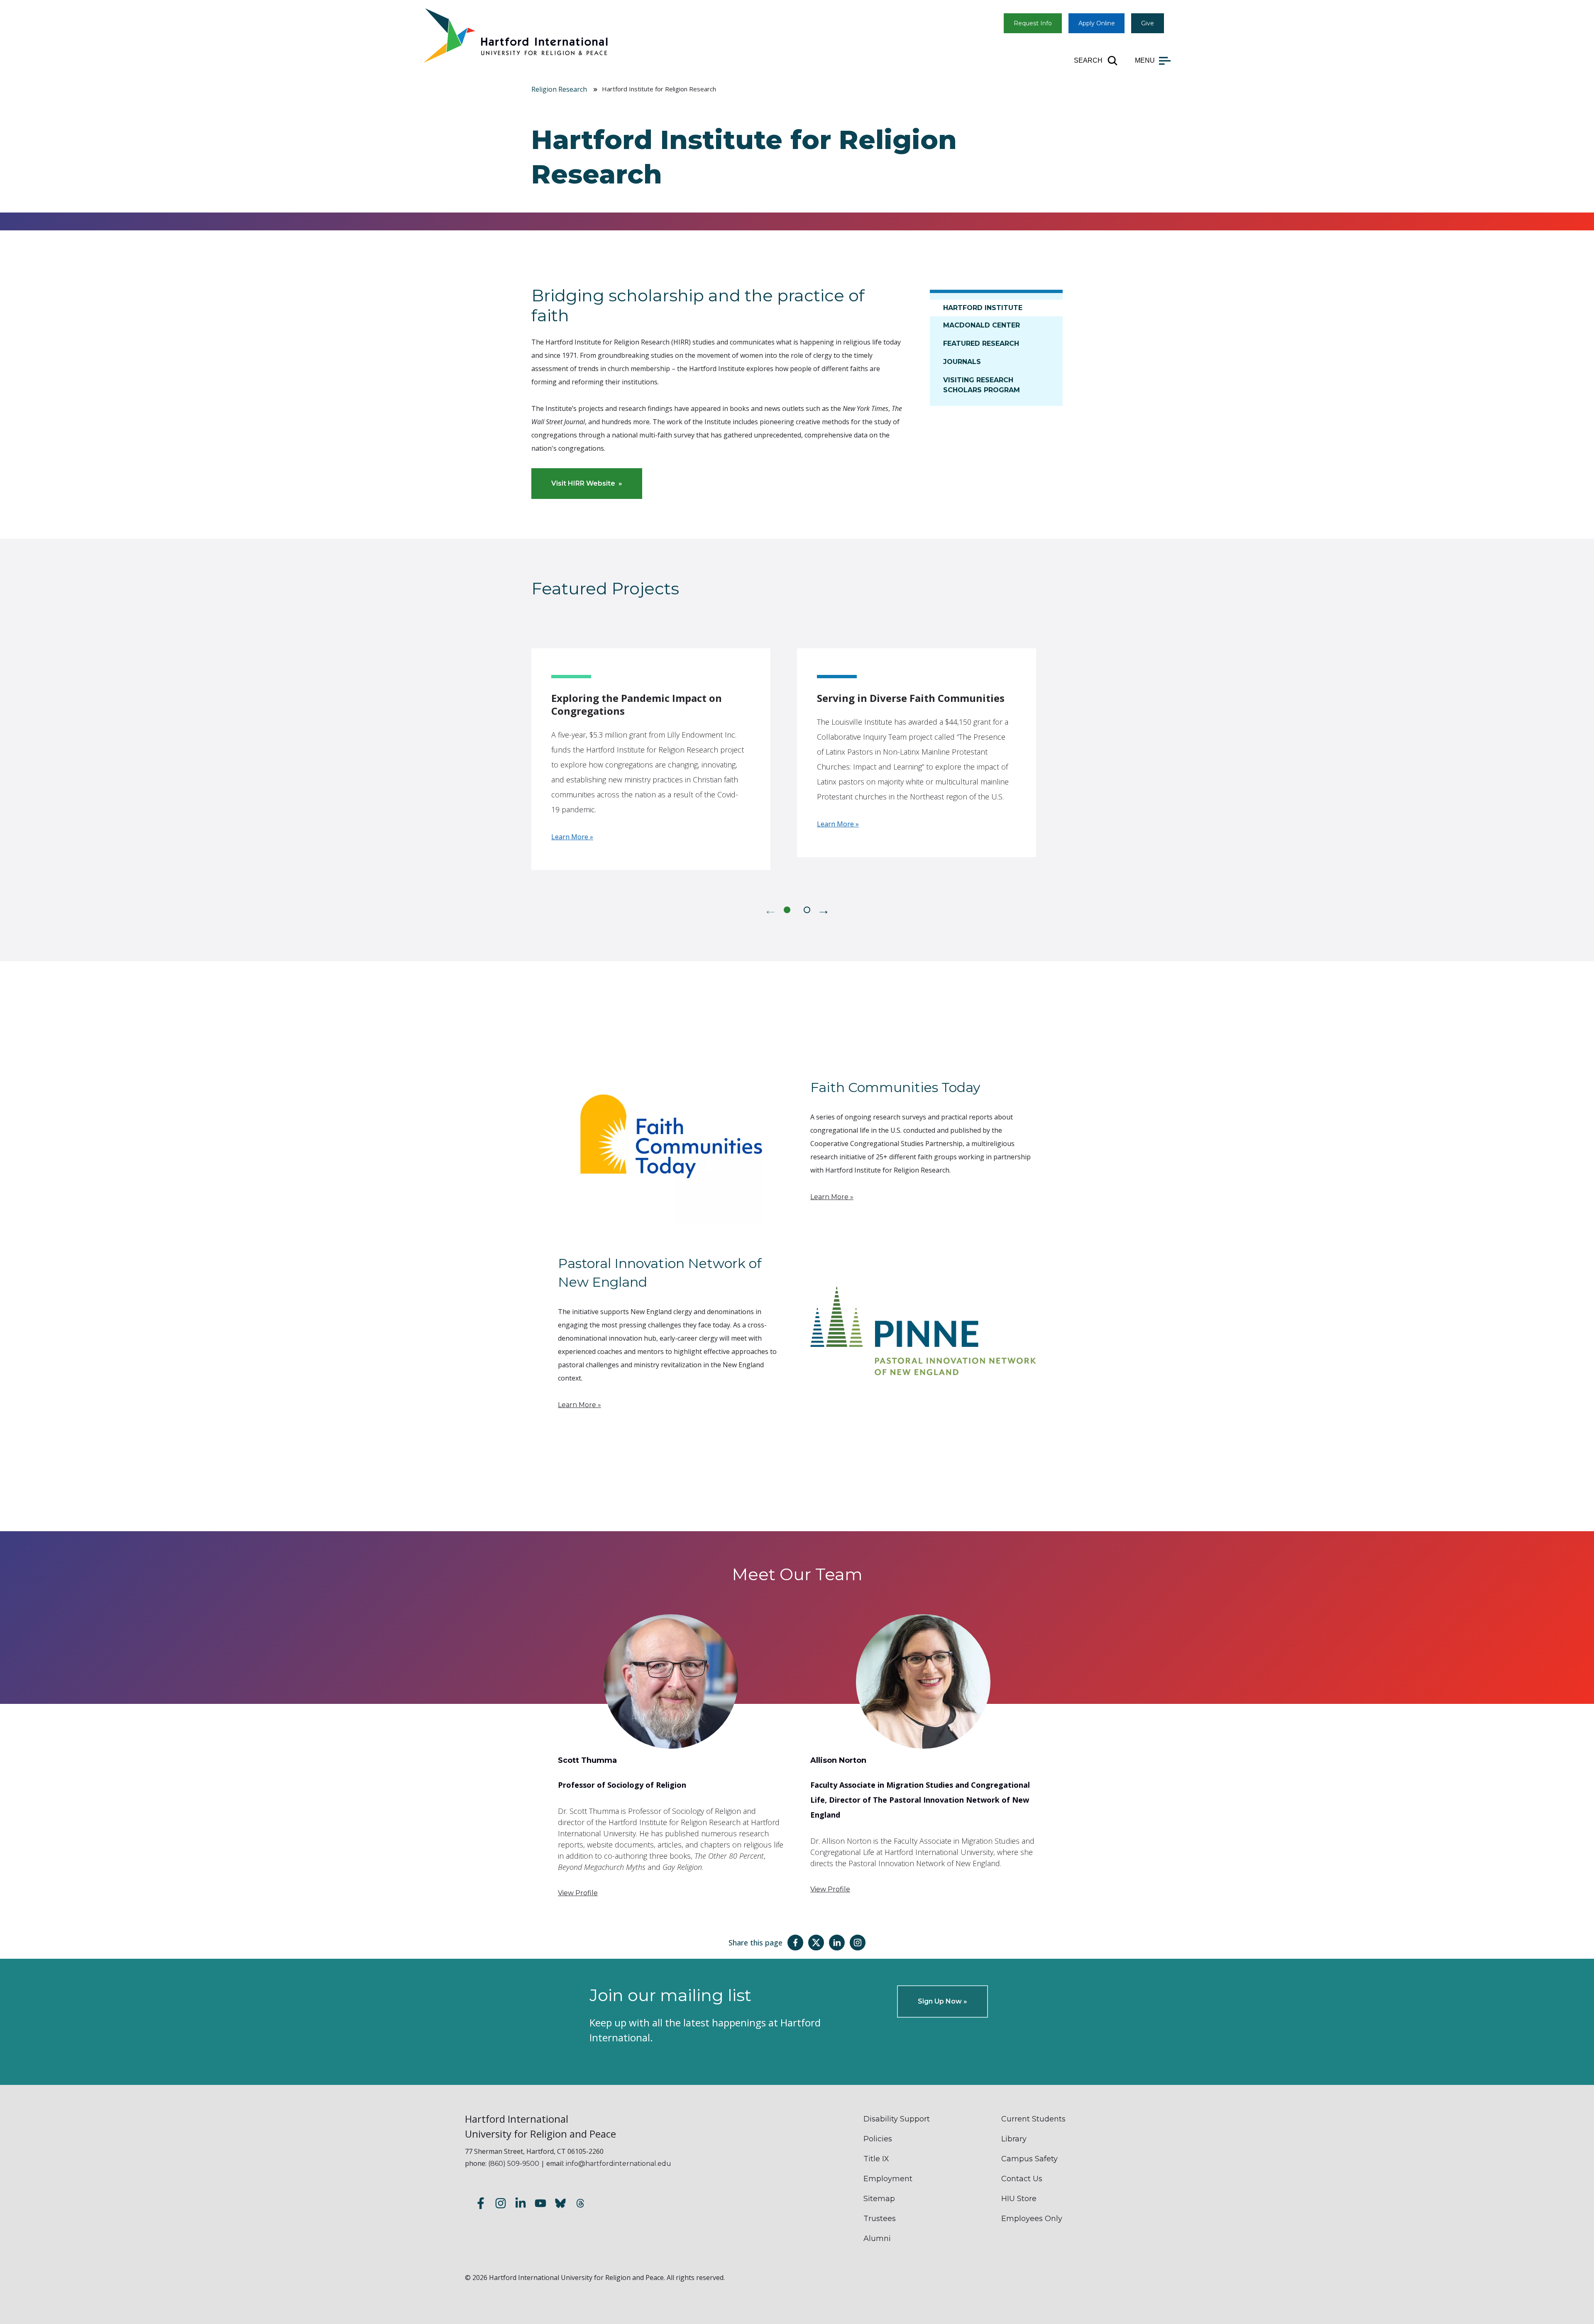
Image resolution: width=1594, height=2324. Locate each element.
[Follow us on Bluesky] (560, 2205)
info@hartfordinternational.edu (619, 2164)
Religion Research (559, 89)
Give (1148, 23)
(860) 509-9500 (514, 2164)
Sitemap (879, 2199)
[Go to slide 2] (807, 910)
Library (1014, 2139)
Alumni (877, 2238)
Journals (962, 362)
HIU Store (1019, 2199)
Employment (888, 2179)
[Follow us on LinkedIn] (521, 2205)
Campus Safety (1029, 2159)
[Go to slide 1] (787, 910)
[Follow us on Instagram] (501, 2205)
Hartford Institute (983, 308)
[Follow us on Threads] (580, 2205)
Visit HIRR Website (583, 483)
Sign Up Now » (942, 2001)
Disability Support (897, 2119)
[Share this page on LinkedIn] (837, 1943)
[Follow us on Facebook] (481, 2205)
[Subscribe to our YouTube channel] (540, 2205)
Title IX (876, 2159)
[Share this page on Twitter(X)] (816, 1943)
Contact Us (1022, 2179)
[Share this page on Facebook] (795, 1943)
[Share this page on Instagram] (858, 1943)
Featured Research (981, 343)
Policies (878, 2139)
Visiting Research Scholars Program (982, 385)
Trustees (880, 2219)
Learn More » (572, 837)
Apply (1097, 23)
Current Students (1033, 2119)
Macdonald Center (982, 325)
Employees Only (1032, 2219)
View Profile (578, 1893)
